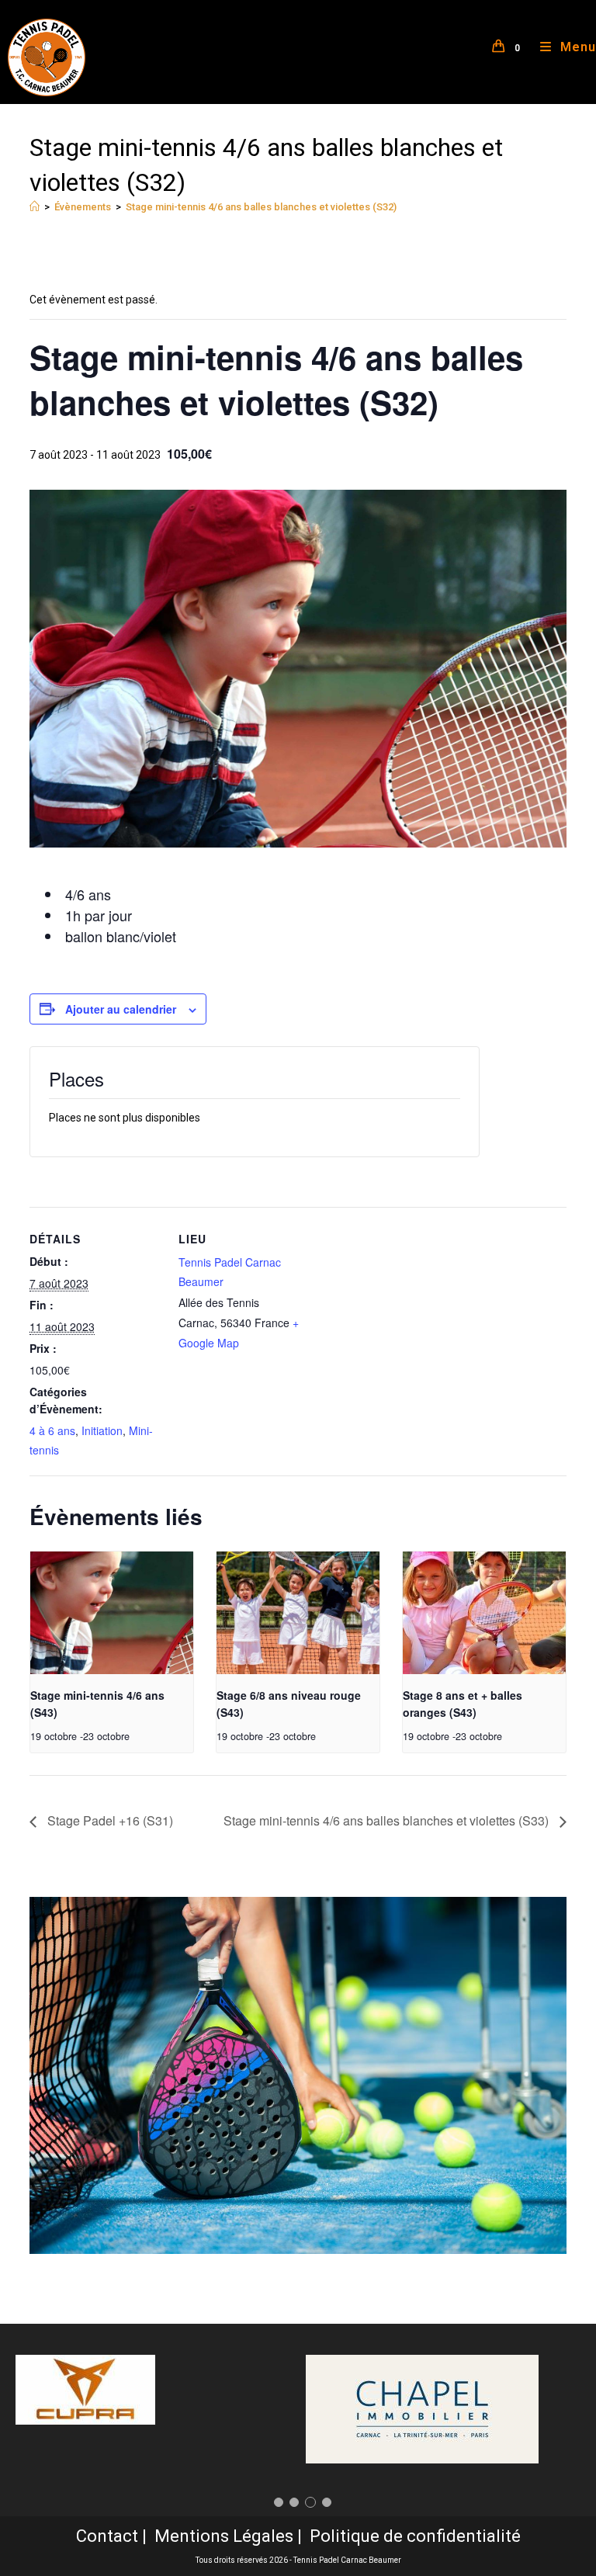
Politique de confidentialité (415, 2536)
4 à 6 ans (52, 1430)
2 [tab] (294, 2502)
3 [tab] (310, 2502)
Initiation (102, 1430)
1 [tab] (279, 2502)
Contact (107, 2536)
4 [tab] (327, 2502)
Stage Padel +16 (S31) (109, 1820)
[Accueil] (35, 207)
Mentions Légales (224, 2536)
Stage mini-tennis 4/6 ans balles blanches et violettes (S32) (261, 207)
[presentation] (112, 1612)
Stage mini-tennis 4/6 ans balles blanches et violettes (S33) (388, 1820)
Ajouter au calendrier (121, 1009)
